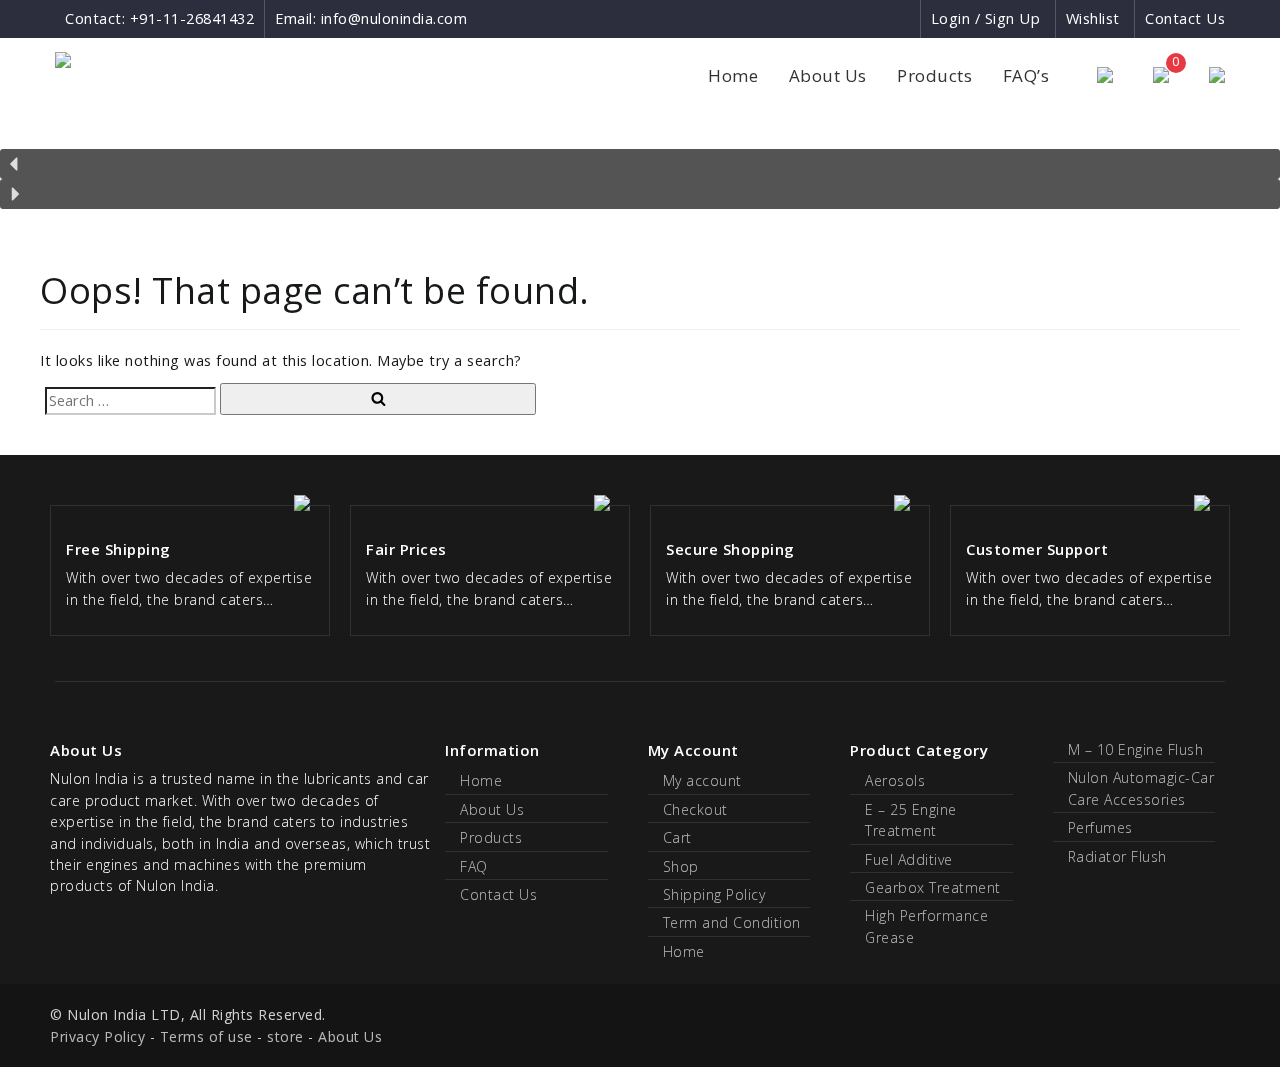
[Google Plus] (868, 18)
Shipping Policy (714, 894)
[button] (640, 164)
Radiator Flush (1117, 856)
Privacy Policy (97, 1036)
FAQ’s (1026, 75)
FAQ (474, 866)
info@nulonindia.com (394, 18)
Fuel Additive (909, 859)
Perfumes (1100, 827)
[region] (640, 167)
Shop (681, 866)
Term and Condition (732, 922)
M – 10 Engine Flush (1136, 749)
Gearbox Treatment (933, 887)
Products (934, 75)
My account (702, 780)
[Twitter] (903, 18)
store (285, 1036)
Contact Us (1185, 18)
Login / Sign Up (986, 18)
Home (733, 75)
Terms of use (206, 1036)
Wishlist (1093, 18)
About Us (828, 75)
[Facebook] (831, 18)
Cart (677, 837)
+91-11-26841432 (192, 18)
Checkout (695, 809)
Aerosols (895, 780)
